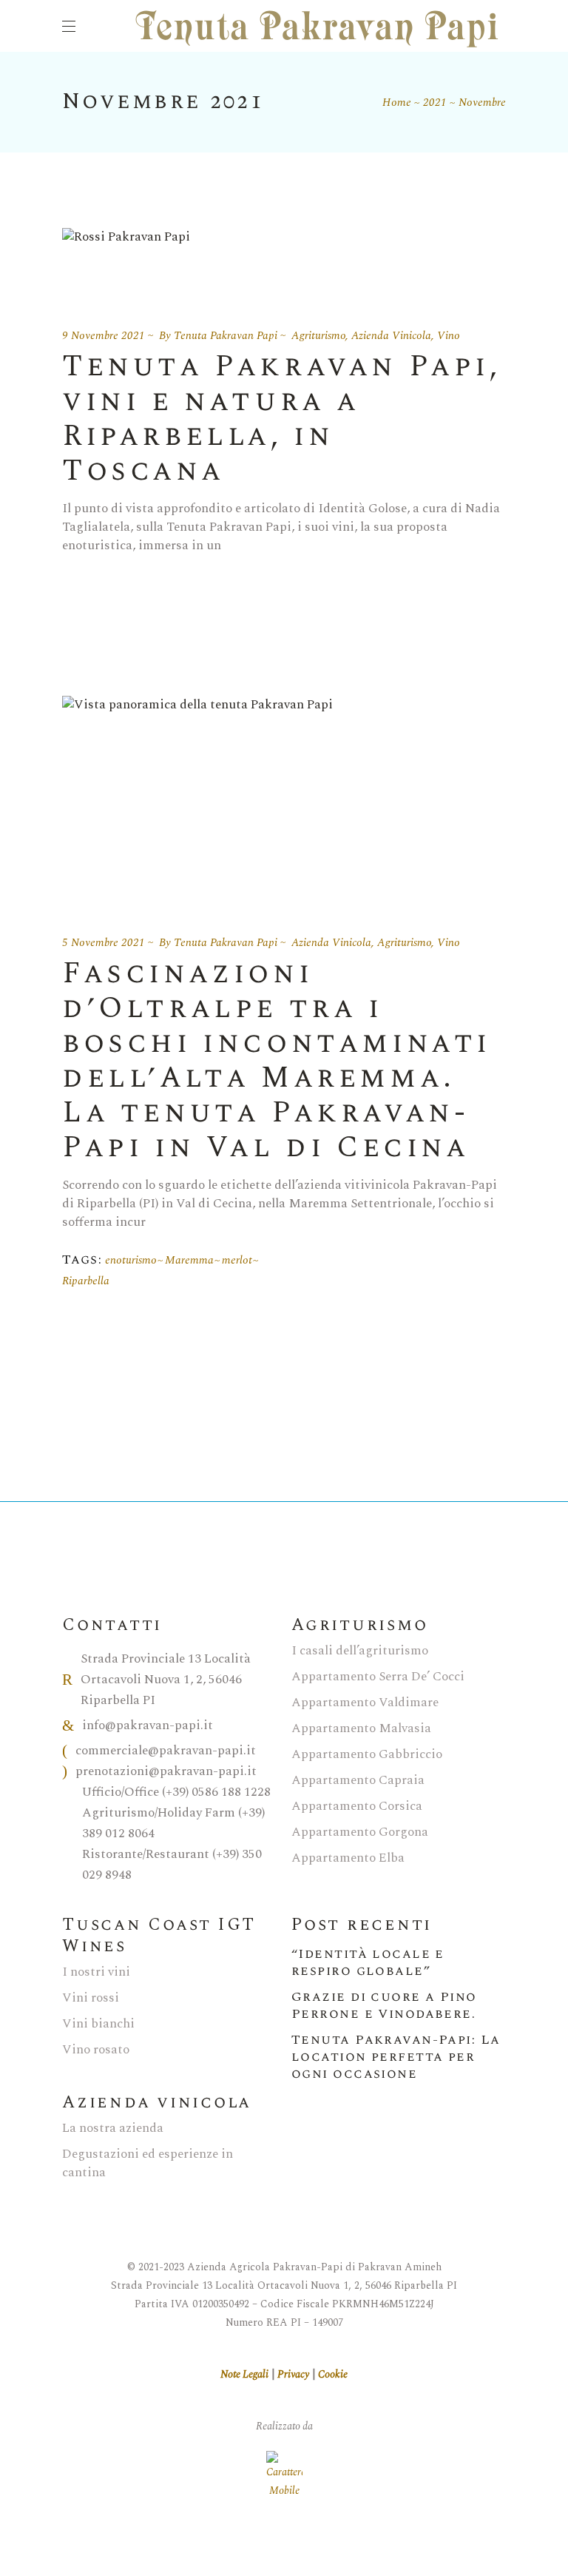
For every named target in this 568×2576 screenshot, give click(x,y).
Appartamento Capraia (358, 1780)
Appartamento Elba (348, 1858)
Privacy (293, 2374)
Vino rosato (96, 2050)
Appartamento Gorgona (360, 1832)
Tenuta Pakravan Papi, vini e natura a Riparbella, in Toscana (282, 419)
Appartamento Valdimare (365, 1703)
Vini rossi (91, 1998)
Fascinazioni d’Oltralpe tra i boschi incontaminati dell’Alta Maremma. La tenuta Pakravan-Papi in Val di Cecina (277, 1061)
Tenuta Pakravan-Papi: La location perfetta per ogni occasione (396, 2057)
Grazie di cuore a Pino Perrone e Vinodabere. (384, 2005)
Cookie (333, 2374)
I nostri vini (96, 1972)
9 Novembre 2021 (104, 336)
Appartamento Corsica (357, 1806)
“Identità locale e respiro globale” (368, 1962)
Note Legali (244, 2374)
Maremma (189, 1260)
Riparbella (86, 1281)
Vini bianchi (98, 2024)
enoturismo (131, 1260)
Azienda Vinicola (391, 336)
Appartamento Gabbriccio (367, 1754)
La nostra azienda (113, 2128)
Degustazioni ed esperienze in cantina (148, 2163)
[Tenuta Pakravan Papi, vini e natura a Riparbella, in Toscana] (126, 260)
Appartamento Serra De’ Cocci (378, 1677)
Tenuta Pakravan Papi (226, 336)
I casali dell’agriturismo (360, 1651)
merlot (237, 1260)
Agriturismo (318, 336)
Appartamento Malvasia (361, 1728)
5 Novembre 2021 (104, 943)
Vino (449, 336)
